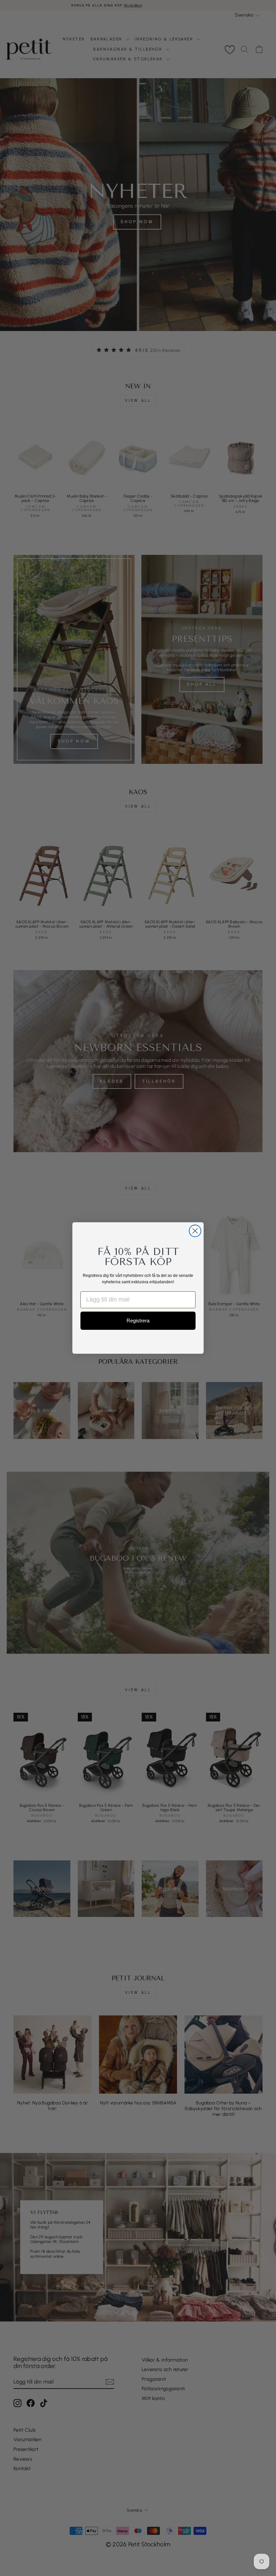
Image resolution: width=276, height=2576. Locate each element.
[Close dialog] (195, 1231)
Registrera (138, 1321)
